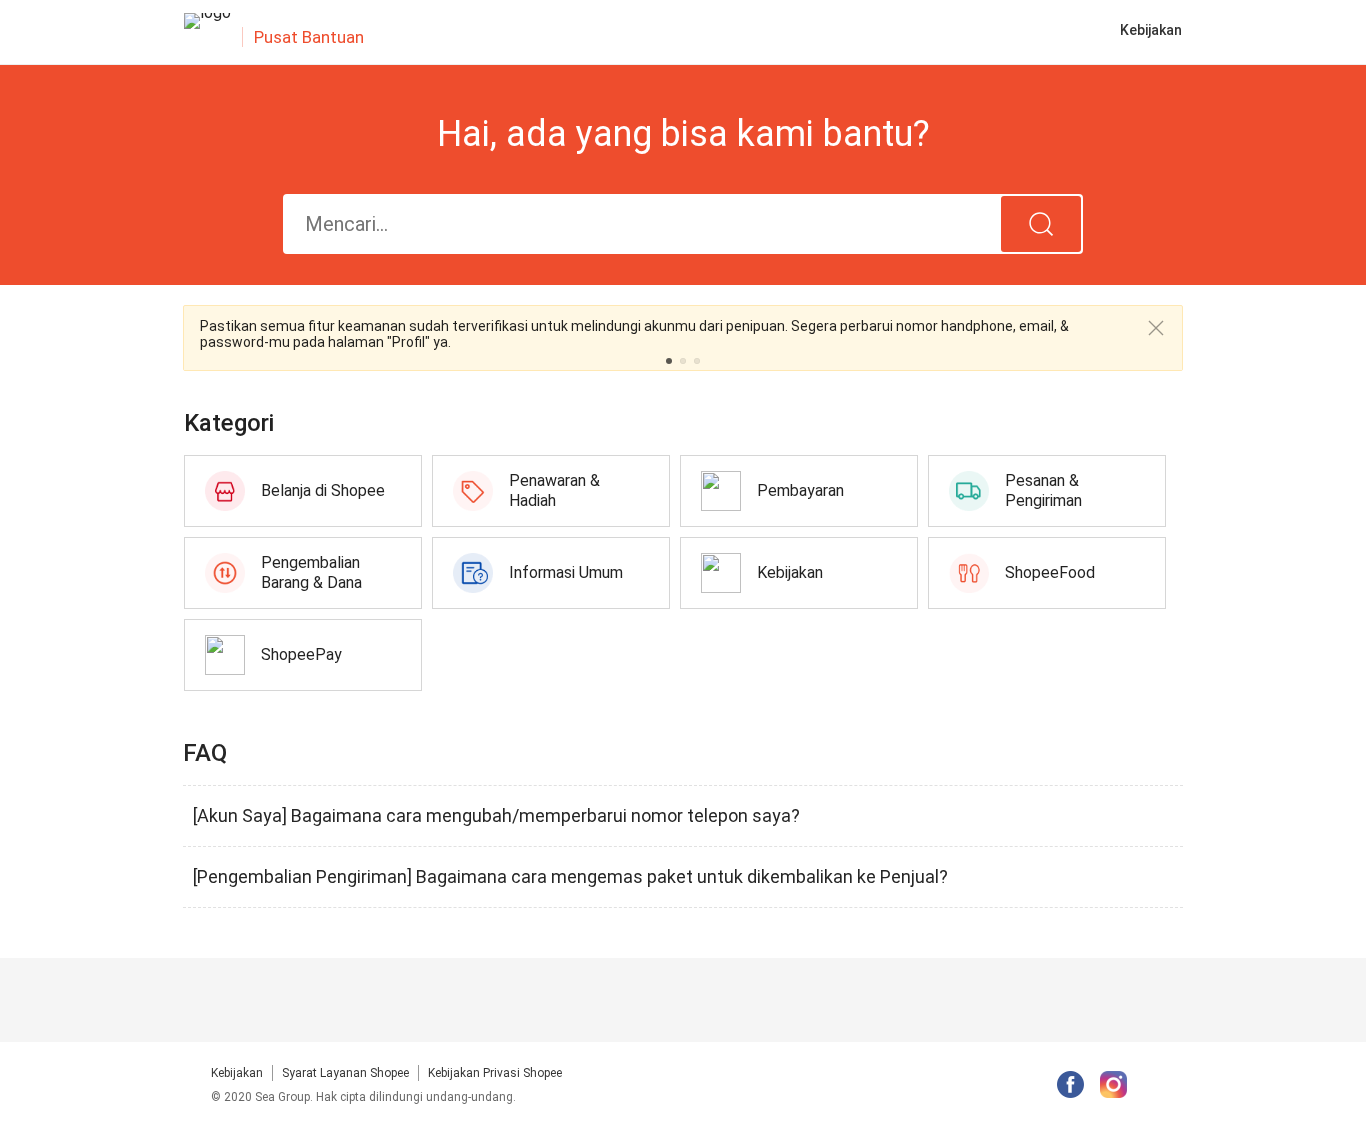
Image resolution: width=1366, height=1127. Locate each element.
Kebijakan (237, 1073)
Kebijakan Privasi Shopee (495, 1073)
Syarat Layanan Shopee (345, 1073)
